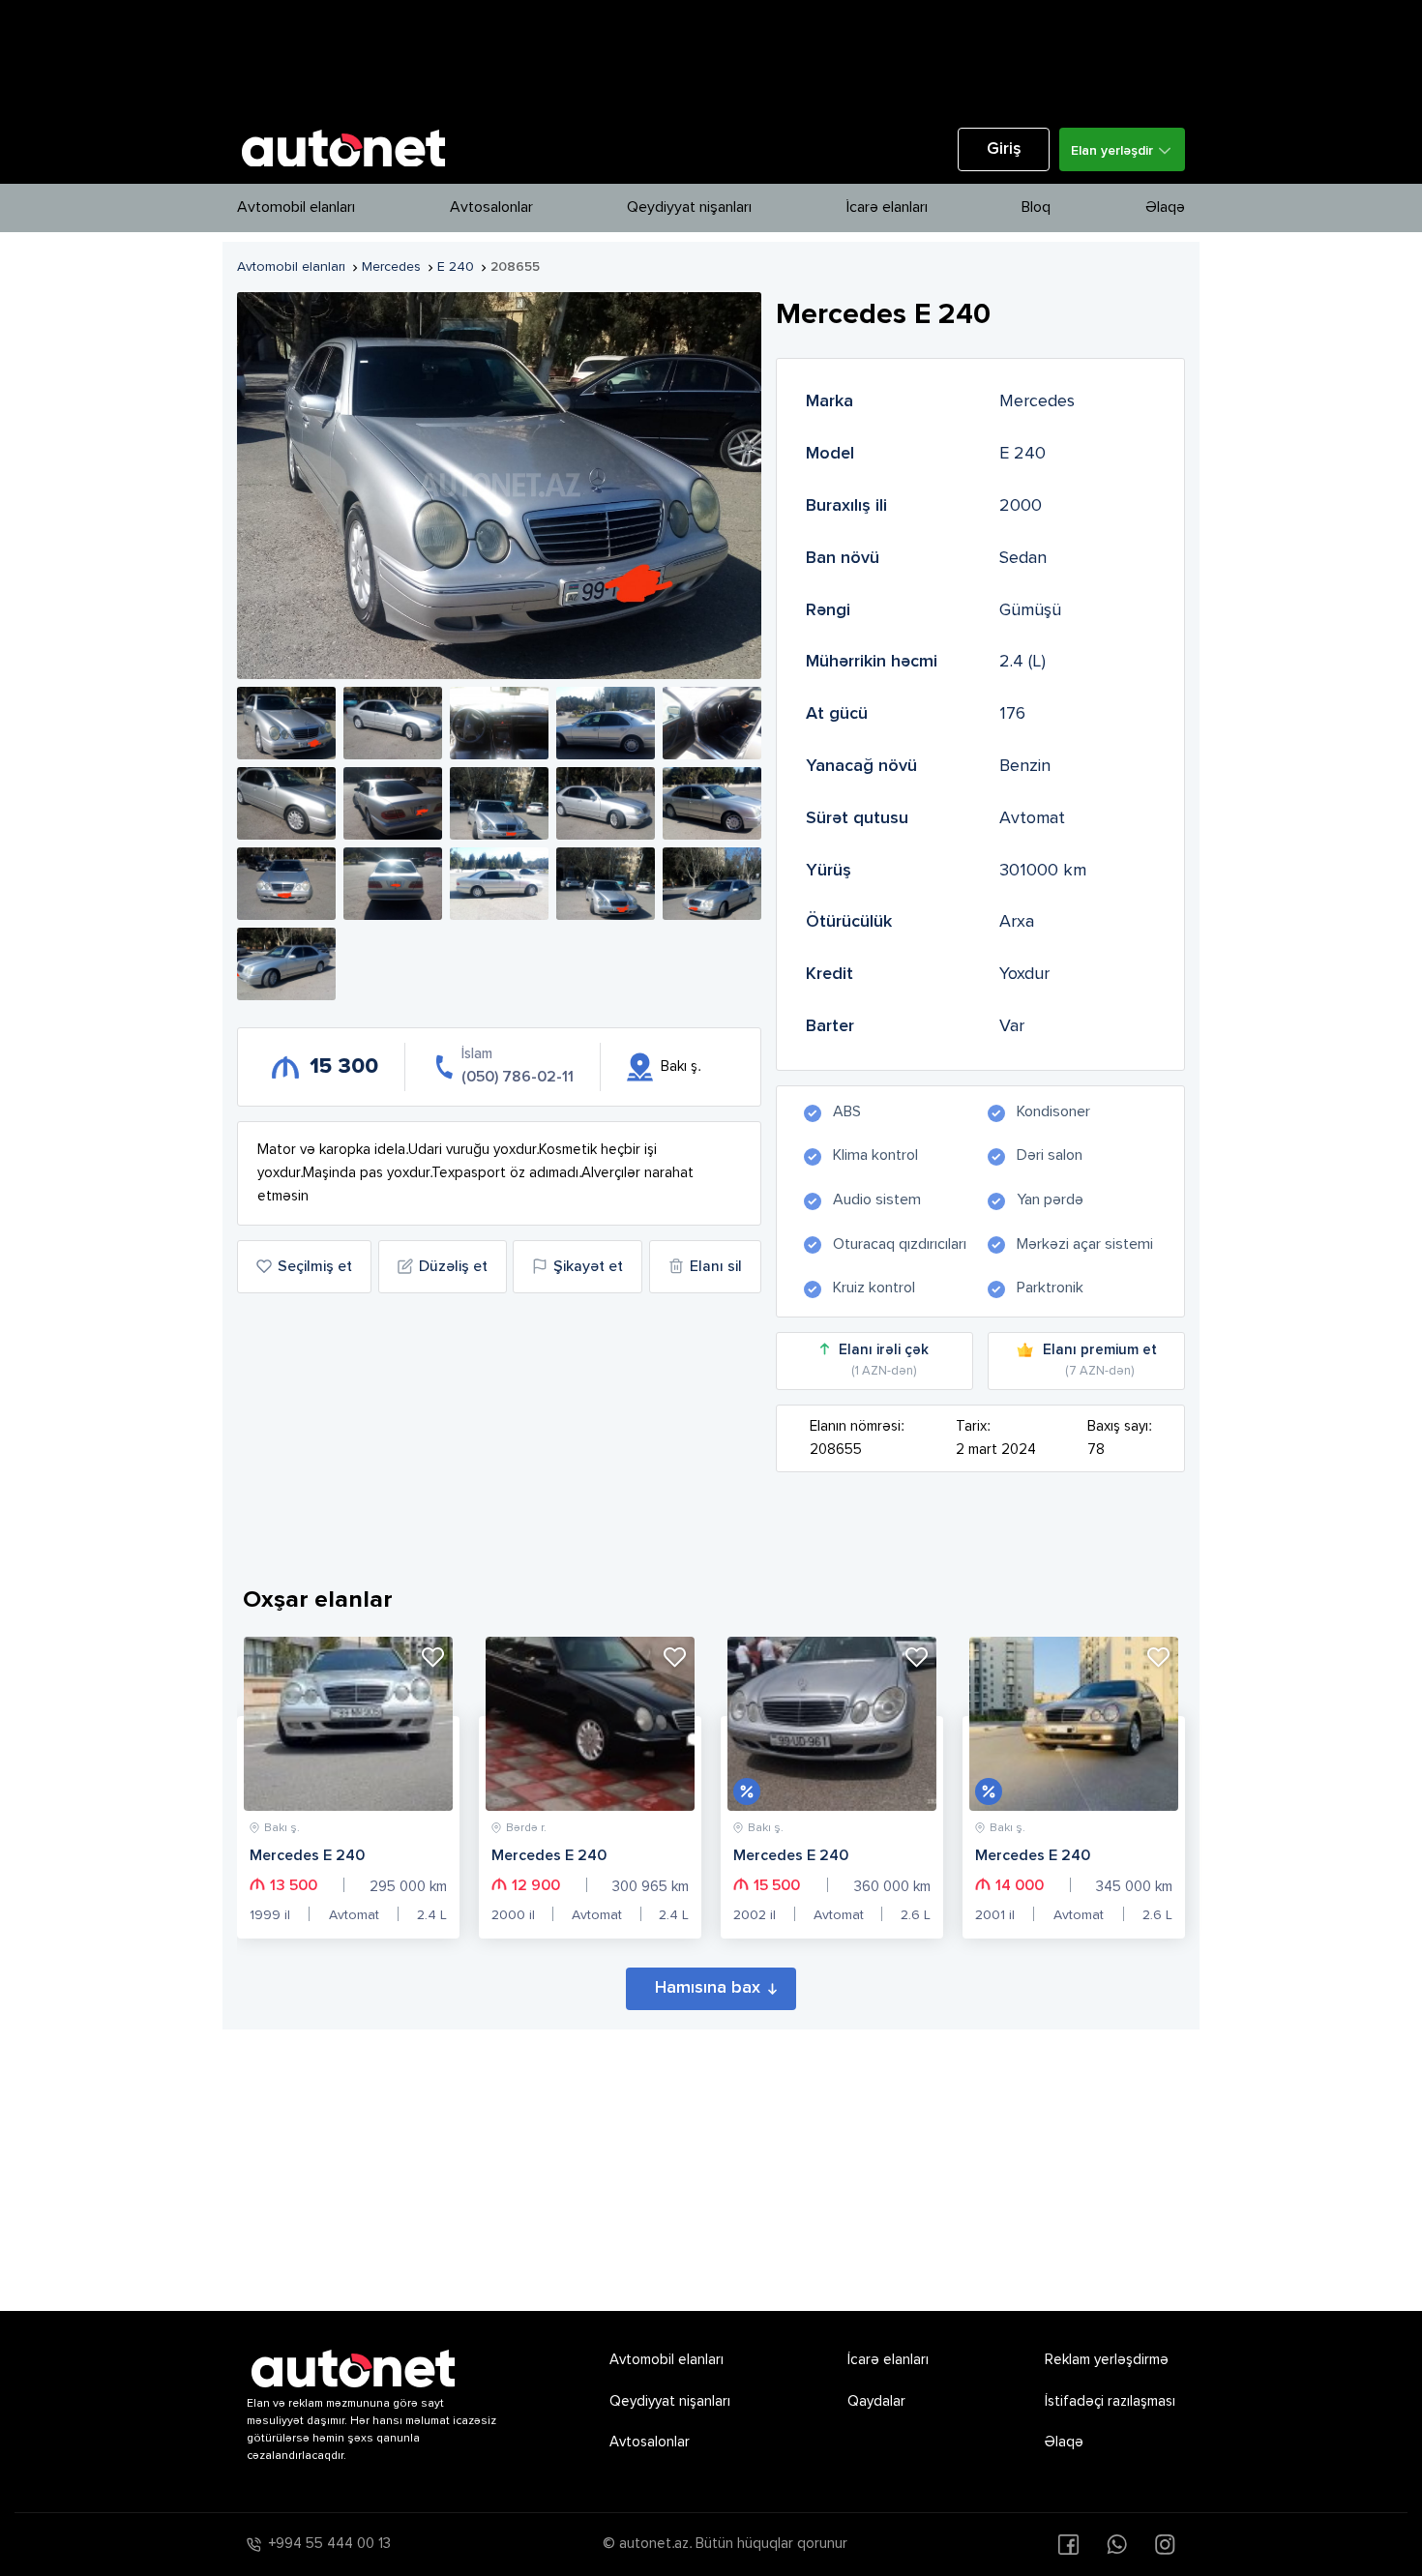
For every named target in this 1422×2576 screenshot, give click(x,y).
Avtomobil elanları (296, 208)
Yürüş (829, 871)
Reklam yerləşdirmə (1107, 2360)
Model (830, 454)
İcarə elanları (887, 208)
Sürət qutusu (857, 818)
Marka (829, 401)
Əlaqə (1165, 208)
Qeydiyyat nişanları (689, 208)
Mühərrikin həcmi (872, 662)
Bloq (1036, 208)
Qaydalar (876, 2401)
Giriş (1004, 149)
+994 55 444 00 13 (330, 2544)
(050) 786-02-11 (518, 1078)
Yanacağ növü (861, 766)
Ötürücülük (849, 922)
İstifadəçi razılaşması (1110, 2401)
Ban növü (843, 558)
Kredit (829, 974)
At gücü (837, 714)
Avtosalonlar (491, 208)
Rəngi (828, 610)
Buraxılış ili (846, 506)
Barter (830, 1026)
